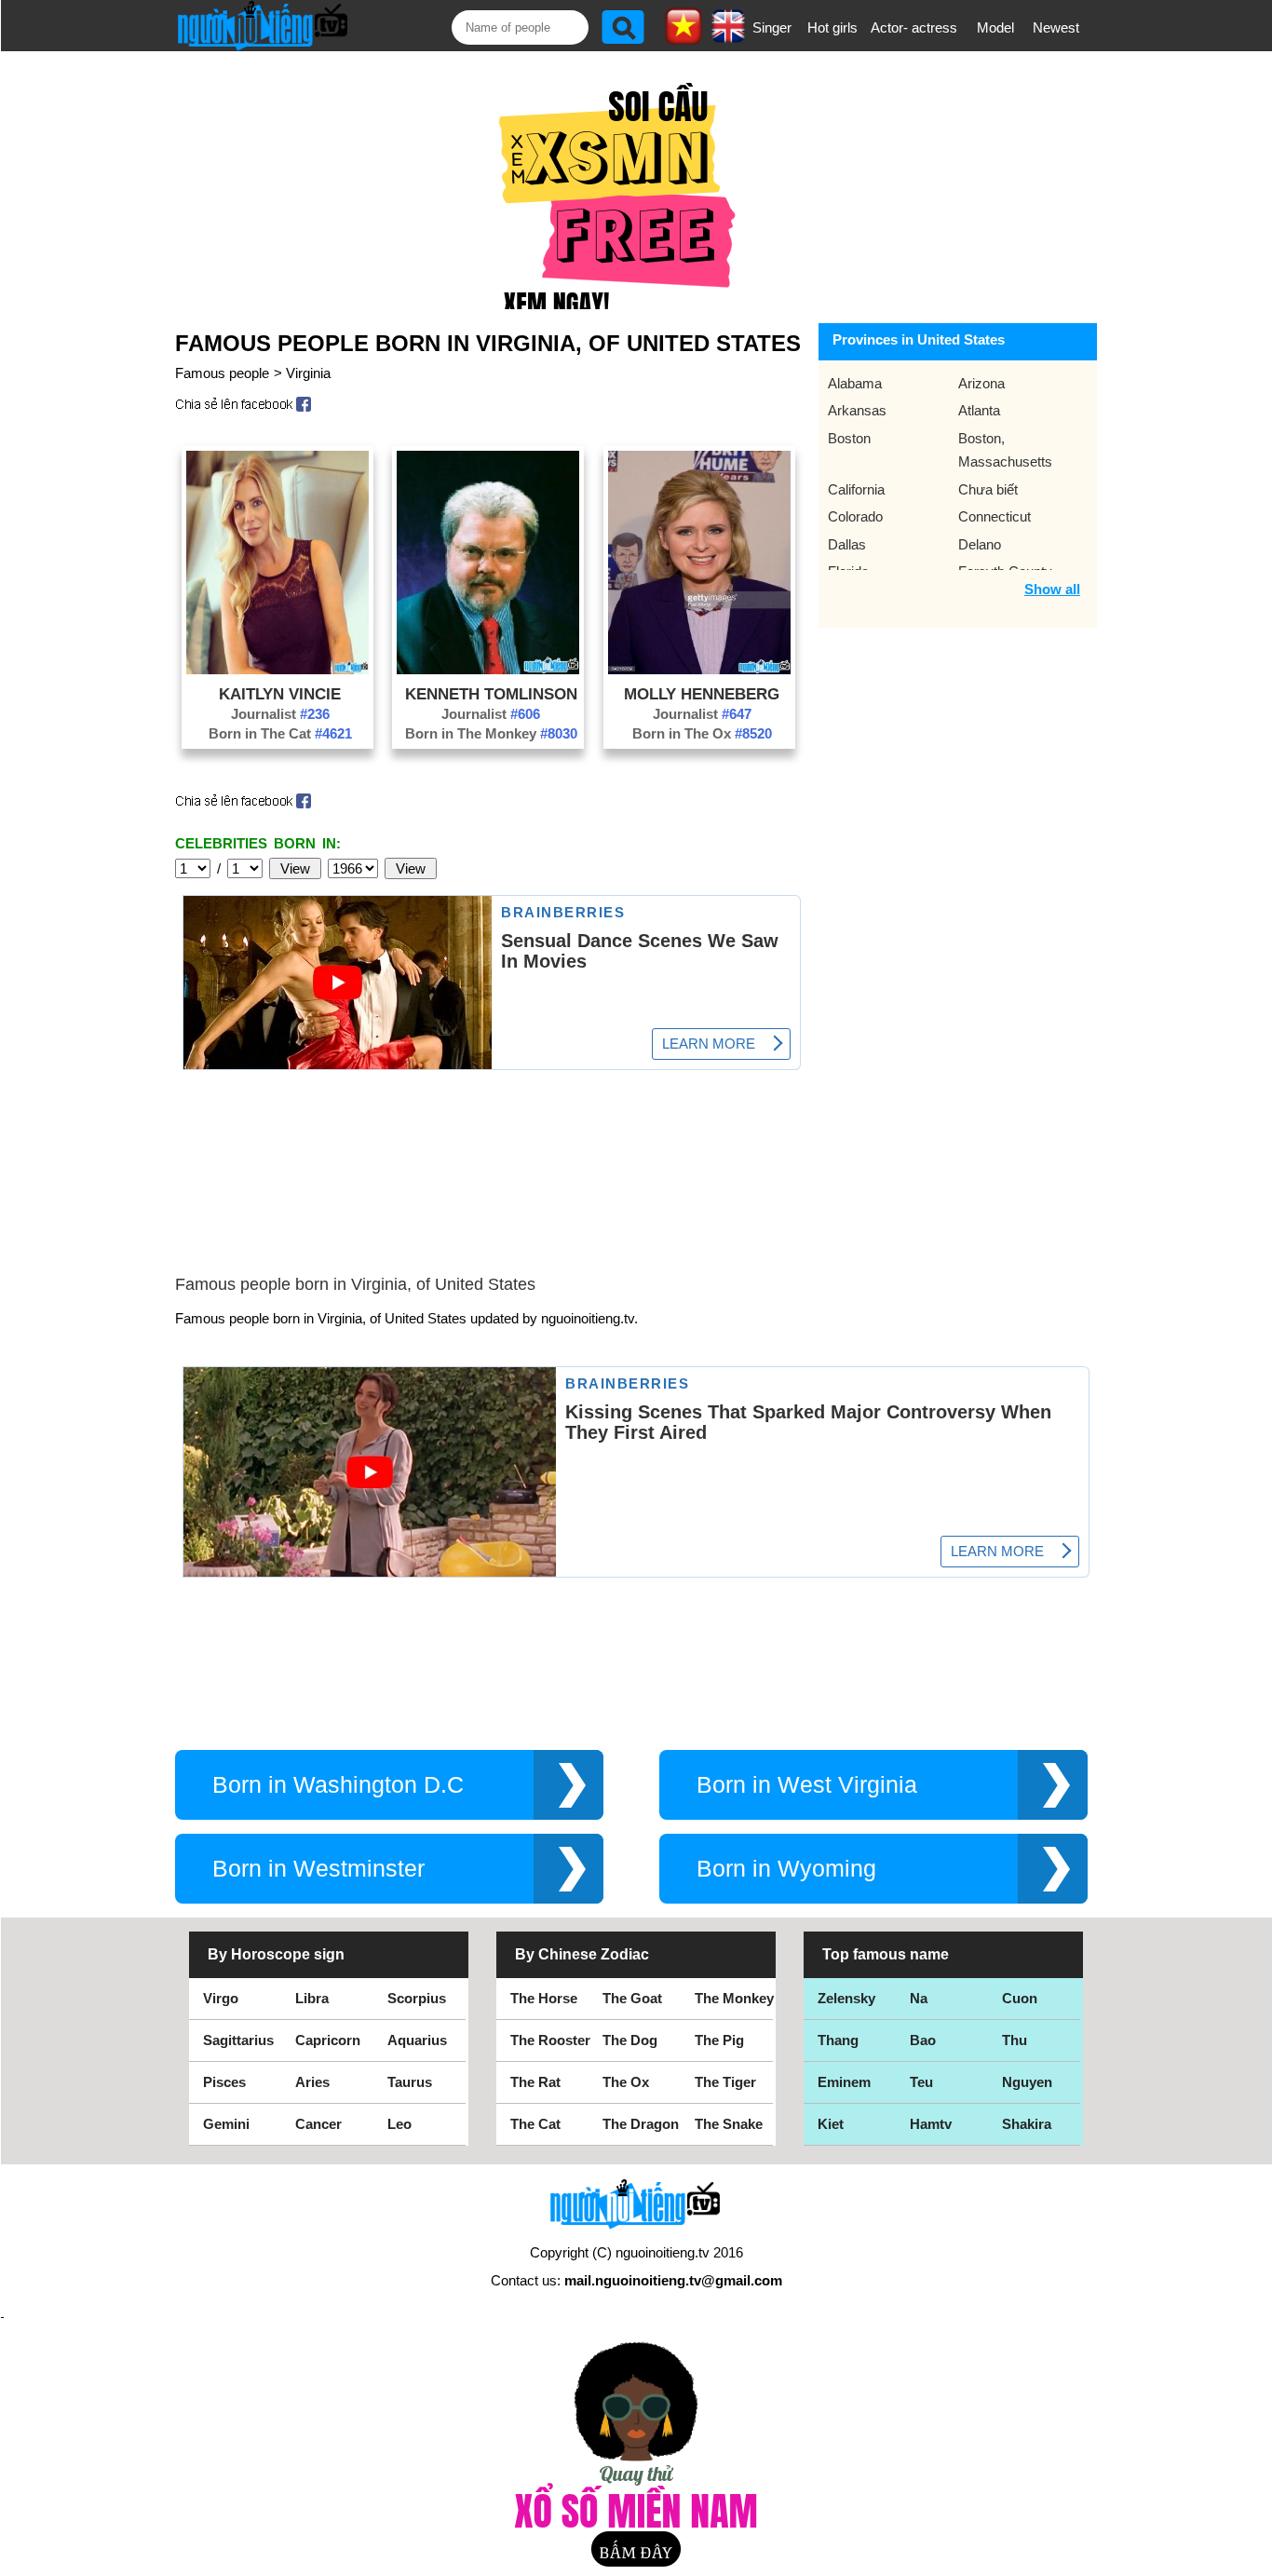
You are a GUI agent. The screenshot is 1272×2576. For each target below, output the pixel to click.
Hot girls (832, 27)
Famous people (222, 373)
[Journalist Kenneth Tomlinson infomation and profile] (488, 669)
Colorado (855, 516)
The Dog (630, 2040)
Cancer (318, 2124)
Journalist (280, 714)
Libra (312, 1998)
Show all (1052, 589)
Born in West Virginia (807, 1785)
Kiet (831, 2124)
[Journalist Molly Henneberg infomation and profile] (699, 669)
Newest (1056, 27)
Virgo (221, 1998)
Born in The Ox (702, 733)
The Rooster (550, 2040)
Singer (772, 27)
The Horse (544, 1998)
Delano (980, 544)
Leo (399, 2124)
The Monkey (734, 1998)
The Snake (729, 2124)
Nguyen (1027, 2082)
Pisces (224, 2082)
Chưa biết (988, 489)
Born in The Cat (280, 733)
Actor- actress (914, 27)
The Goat (632, 1998)
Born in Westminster (318, 1869)
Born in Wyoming (786, 1869)
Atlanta (979, 410)
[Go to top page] (1253, 2557)
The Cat (535, 2124)
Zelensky (846, 1998)
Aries (312, 2082)
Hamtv (931, 2124)
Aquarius (417, 2040)
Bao (923, 2040)
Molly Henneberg (702, 694)
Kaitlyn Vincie (280, 694)
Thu (1015, 2040)
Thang (838, 2040)
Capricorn (328, 2040)
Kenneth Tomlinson (491, 694)
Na (919, 1998)
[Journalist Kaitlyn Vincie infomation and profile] (277, 669)
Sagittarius (238, 2040)
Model (995, 27)
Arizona (981, 383)
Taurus (410, 2082)
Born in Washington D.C (338, 1785)
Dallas (847, 544)
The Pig (719, 2040)
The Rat (535, 2082)
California (856, 489)
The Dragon (641, 2124)
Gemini (226, 2124)
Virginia (308, 373)
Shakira (1027, 2124)
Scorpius (417, 1998)
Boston (849, 438)
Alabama (855, 383)
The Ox (626, 2082)
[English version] (728, 36)
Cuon (1020, 1998)
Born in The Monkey (491, 733)
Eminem (844, 2082)
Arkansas (857, 410)
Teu (921, 2082)
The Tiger (725, 2082)
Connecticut (995, 516)
